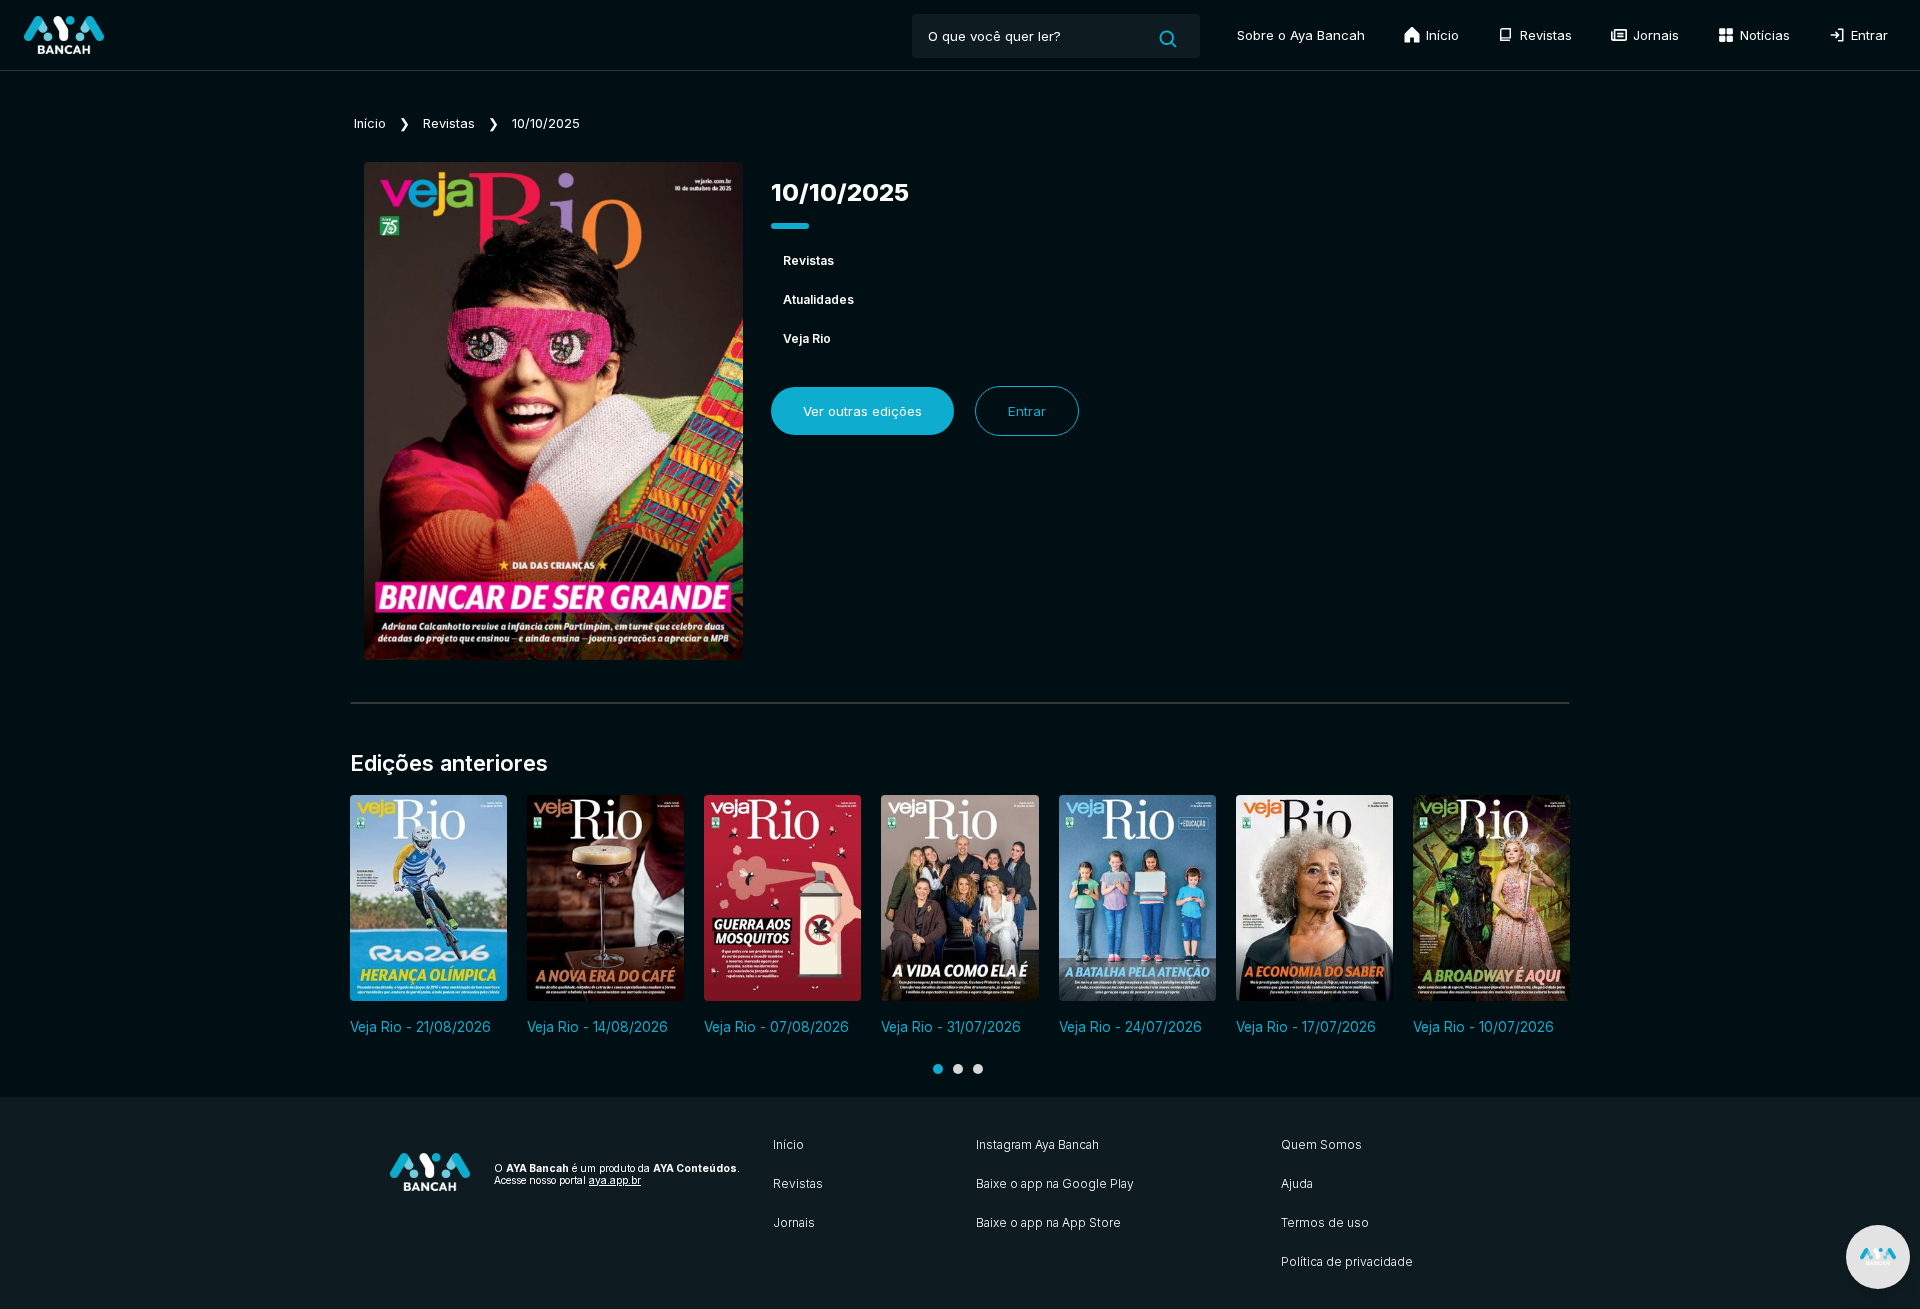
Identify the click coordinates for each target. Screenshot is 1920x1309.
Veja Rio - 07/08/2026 (776, 1027)
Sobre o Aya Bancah (1301, 35)
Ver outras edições (862, 411)
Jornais (1654, 35)
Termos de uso (1325, 1222)
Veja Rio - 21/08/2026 (420, 1027)
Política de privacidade (1347, 1261)
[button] (938, 1069)
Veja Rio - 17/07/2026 (1306, 1027)
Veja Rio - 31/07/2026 (951, 1027)
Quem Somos (1321, 1144)
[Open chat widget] (1878, 1257)
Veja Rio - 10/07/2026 (1483, 1027)
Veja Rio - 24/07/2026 (1130, 1027)
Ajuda (1297, 1183)
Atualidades (818, 299)
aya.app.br (615, 1180)
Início (1440, 35)
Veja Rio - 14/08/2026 (597, 1027)
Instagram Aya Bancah (1037, 1144)
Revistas (1544, 35)
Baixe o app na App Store (1048, 1222)
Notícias (1763, 35)
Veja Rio (807, 338)
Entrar (1867, 35)
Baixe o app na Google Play (1055, 1183)
